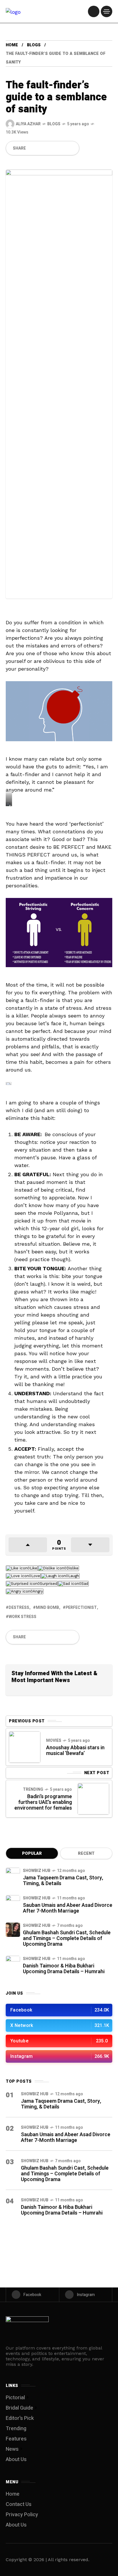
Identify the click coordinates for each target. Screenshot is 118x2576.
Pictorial (15, 2398)
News (12, 2449)
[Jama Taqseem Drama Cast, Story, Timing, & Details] (13, 1875)
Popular (32, 1854)
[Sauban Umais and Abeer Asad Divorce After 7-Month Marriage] (13, 1902)
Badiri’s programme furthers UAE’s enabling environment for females (43, 1802)
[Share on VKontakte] (62, 148)
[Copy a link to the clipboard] (71, 148)
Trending (33, 1789)
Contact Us (19, 2504)
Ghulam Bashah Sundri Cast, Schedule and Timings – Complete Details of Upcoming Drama (67, 1938)
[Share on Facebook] (32, 148)
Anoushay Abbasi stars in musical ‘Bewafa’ (75, 1751)
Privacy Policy (22, 2515)
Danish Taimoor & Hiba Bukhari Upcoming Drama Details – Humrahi (64, 1969)
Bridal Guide (19, 2408)
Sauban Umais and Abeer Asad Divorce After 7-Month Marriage (68, 1908)
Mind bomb (47, 1608)
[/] (94, 11)
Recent (86, 1854)
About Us (16, 2459)
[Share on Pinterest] (52, 148)
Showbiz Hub (37, 1871)
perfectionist (81, 1608)
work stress (22, 1617)
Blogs (34, 45)
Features (16, 2439)
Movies (54, 1741)
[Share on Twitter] (42, 148)
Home (12, 45)
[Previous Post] (25, 1747)
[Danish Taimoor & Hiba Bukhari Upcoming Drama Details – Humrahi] (13, 1963)
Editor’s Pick (20, 2418)
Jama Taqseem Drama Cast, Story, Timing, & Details (63, 1881)
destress (19, 1608)
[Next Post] (93, 1799)
